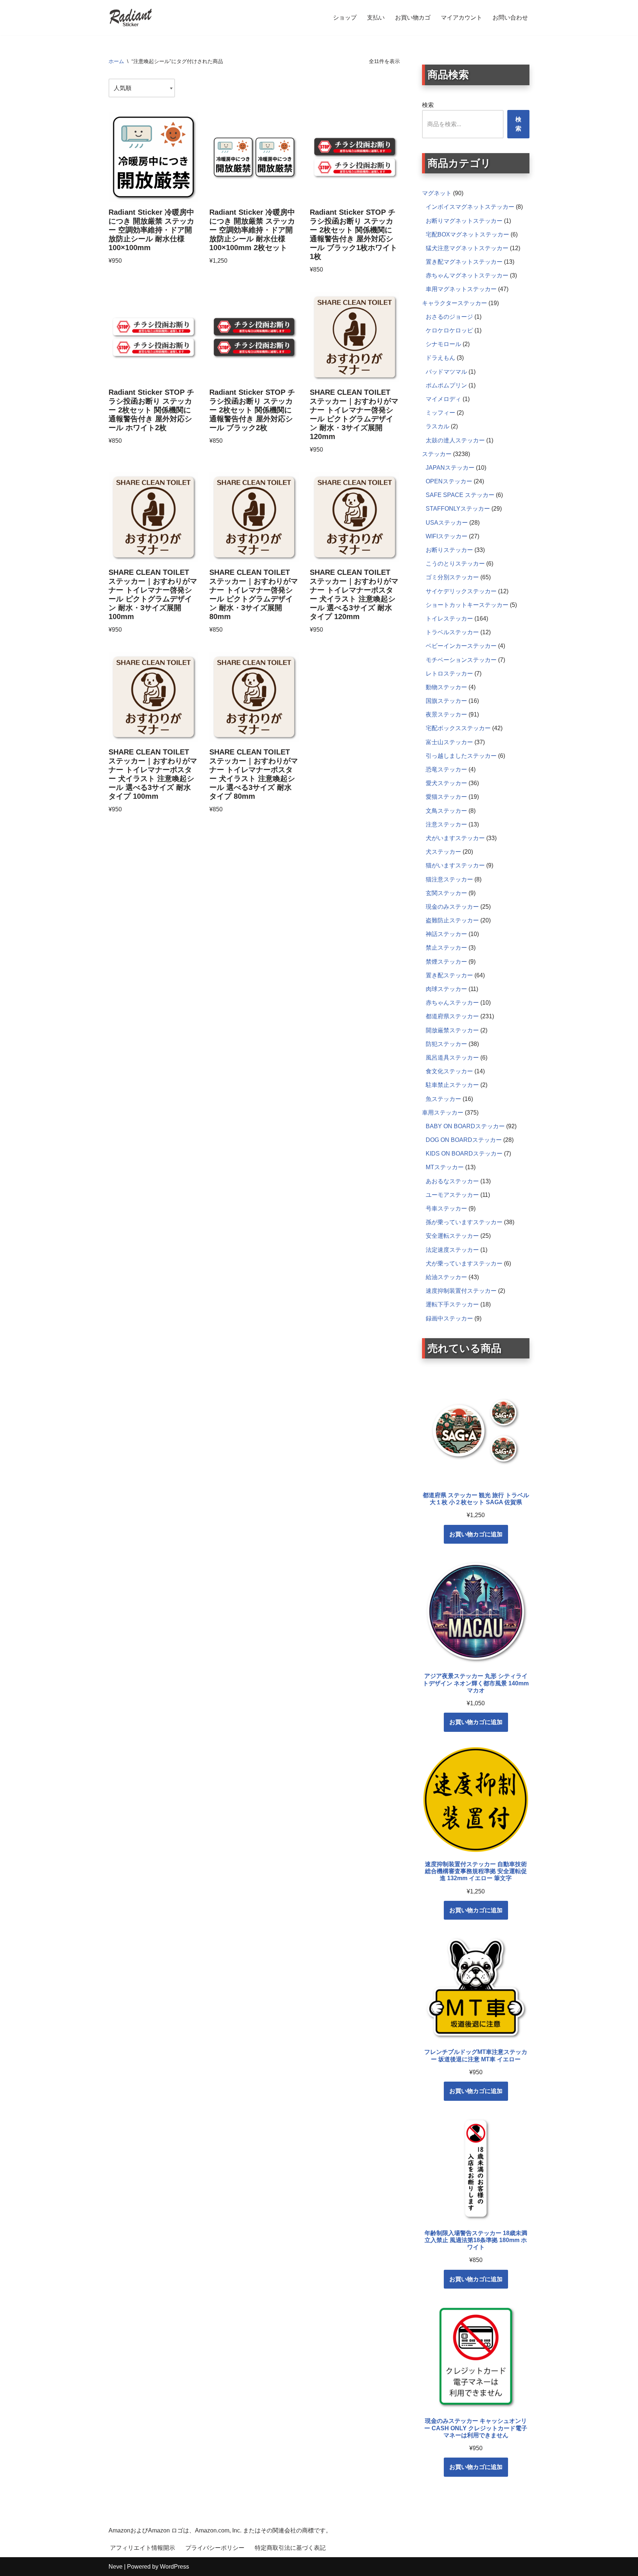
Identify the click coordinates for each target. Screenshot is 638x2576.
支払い (376, 18)
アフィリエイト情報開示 (143, 2548)
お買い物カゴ (413, 18)
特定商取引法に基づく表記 (290, 2548)
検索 (428, 105)
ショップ (345, 18)
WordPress (174, 2567)
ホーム (116, 61)
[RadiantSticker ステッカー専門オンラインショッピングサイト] (131, 18)
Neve (116, 2567)
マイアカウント (462, 18)
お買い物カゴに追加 (476, 1534)
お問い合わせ (510, 18)
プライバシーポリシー (215, 2548)
